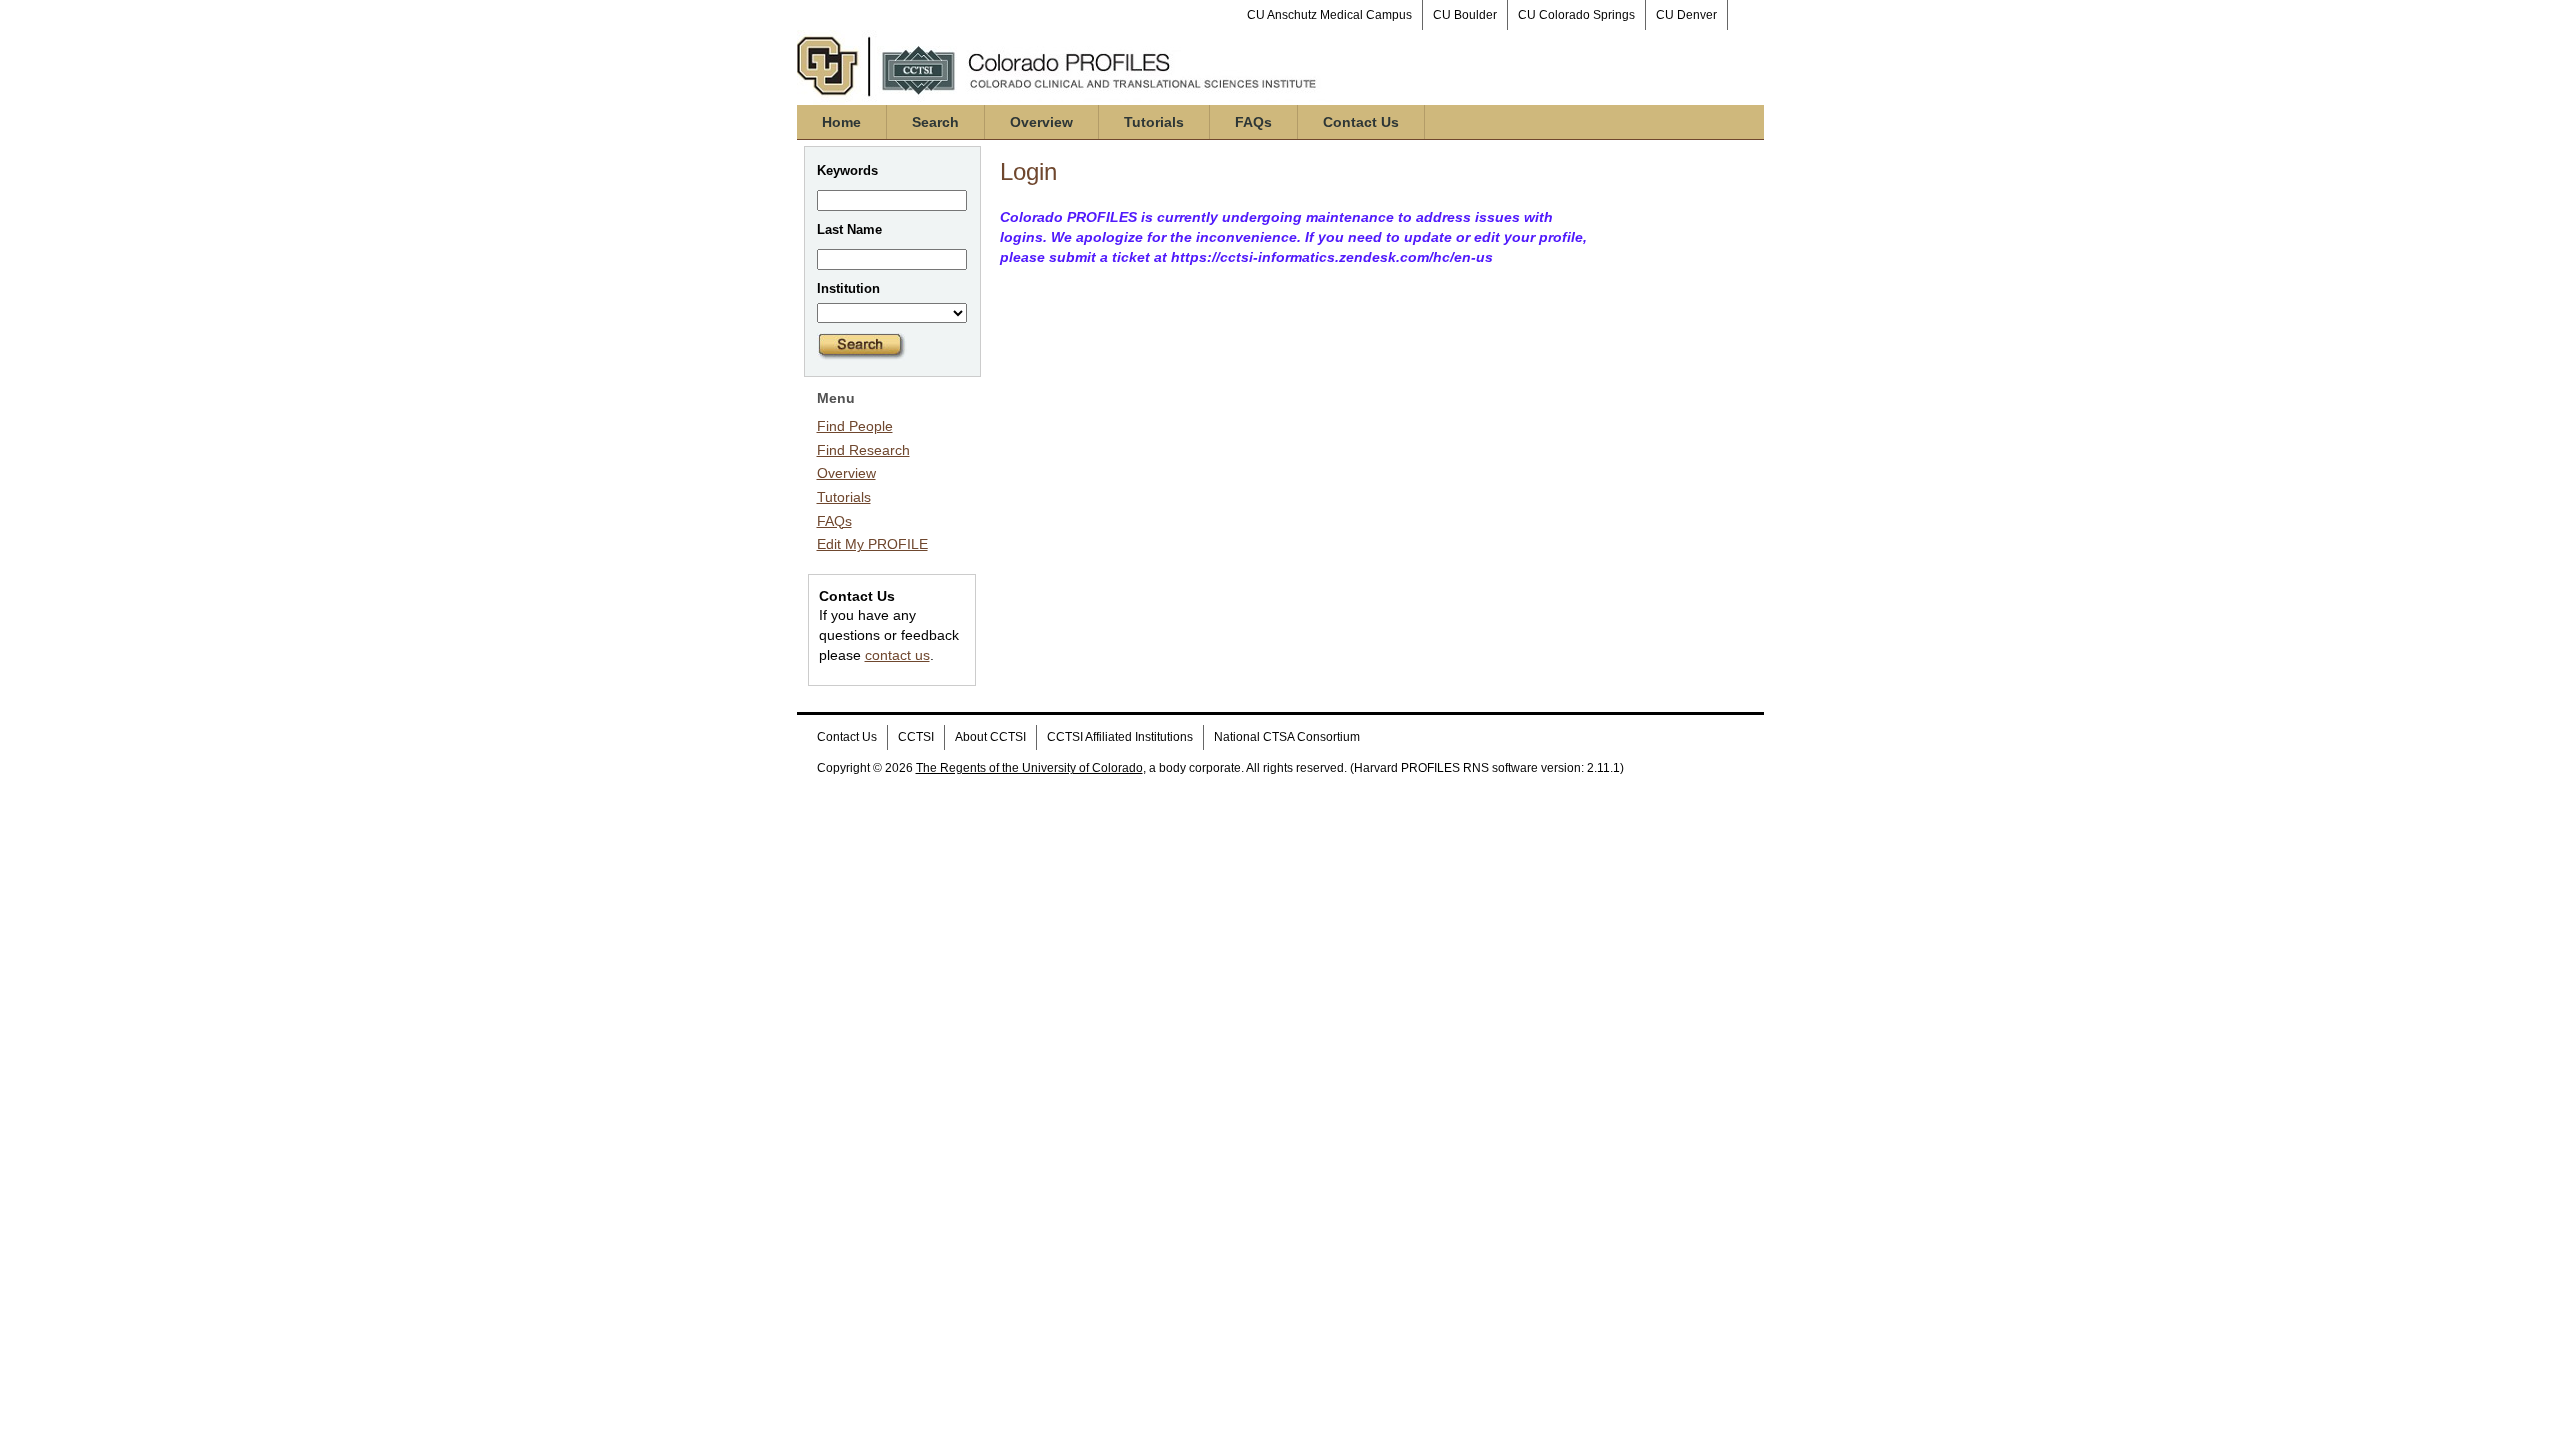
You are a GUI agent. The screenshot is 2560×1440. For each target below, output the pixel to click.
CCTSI (916, 737)
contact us (897, 655)
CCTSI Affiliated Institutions (1120, 737)
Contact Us (1361, 122)
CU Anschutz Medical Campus (1329, 15)
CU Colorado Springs (1576, 15)
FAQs (1253, 122)
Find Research (863, 450)
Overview (1041, 122)
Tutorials (1154, 122)
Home (841, 122)
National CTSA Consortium (1287, 737)
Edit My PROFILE (872, 544)
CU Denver (1686, 15)
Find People (855, 426)
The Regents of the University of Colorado (1029, 768)
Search (935, 122)
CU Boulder (1465, 15)
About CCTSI (990, 737)
